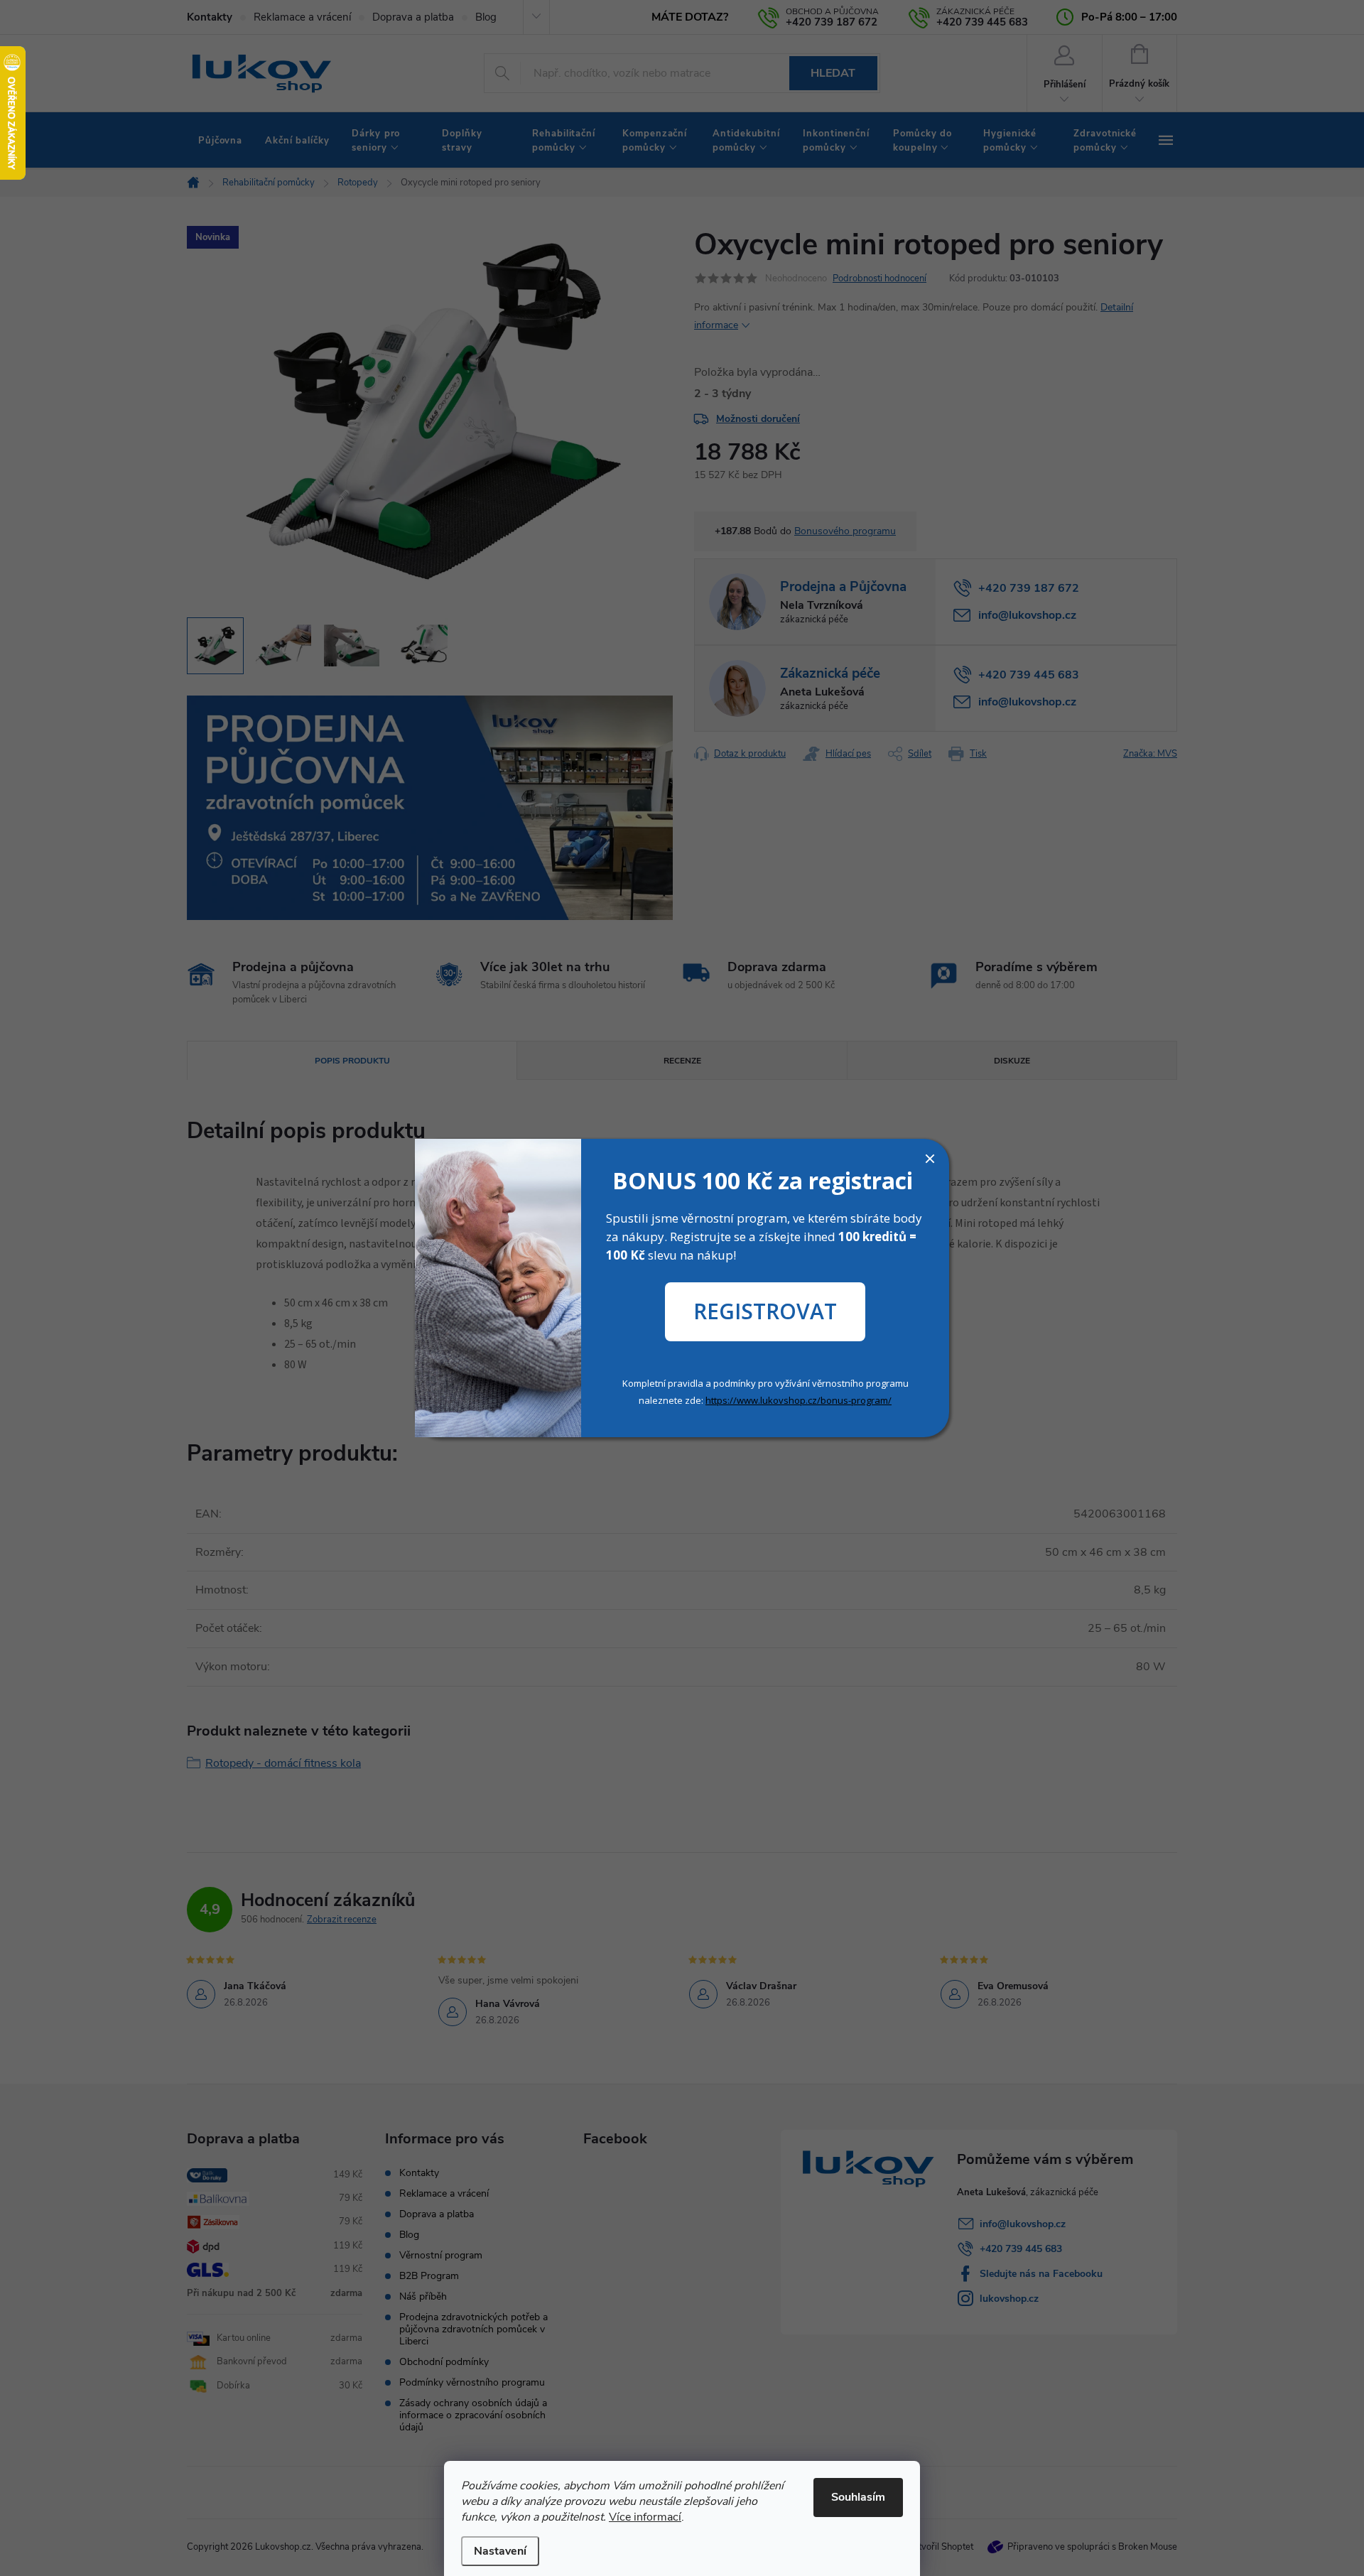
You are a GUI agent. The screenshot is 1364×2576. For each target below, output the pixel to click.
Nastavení (500, 2551)
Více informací (645, 2517)
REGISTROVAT (765, 1311)
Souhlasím (858, 2497)
